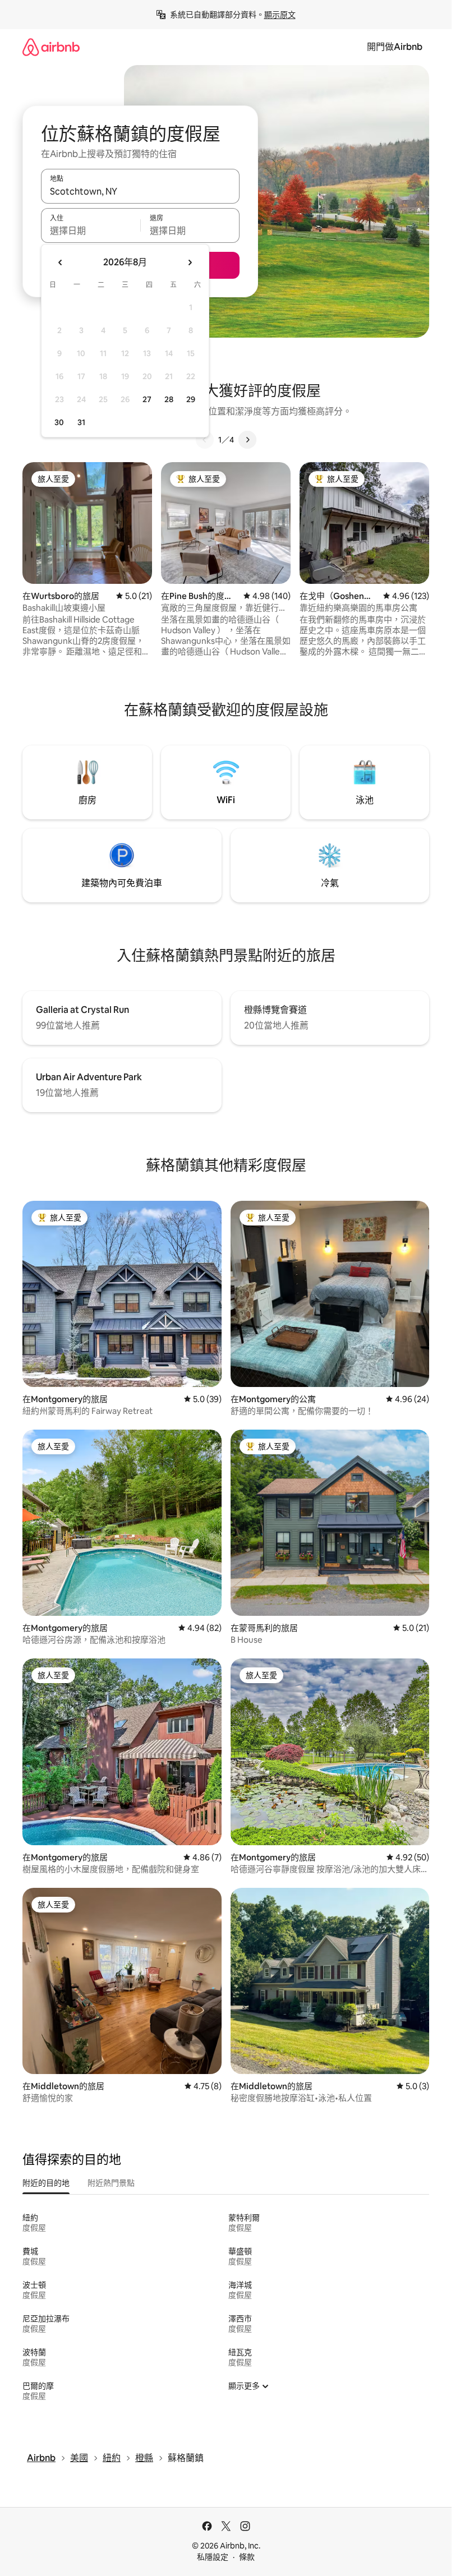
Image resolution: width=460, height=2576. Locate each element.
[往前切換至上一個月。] (61, 262)
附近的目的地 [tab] (46, 2183)
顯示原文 (280, 15)
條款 (247, 2557)
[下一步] (247, 440)
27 (147, 399)
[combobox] (140, 191)
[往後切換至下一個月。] (190, 262)
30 (59, 422)
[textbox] (91, 231)
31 (81, 422)
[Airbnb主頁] (51, 47)
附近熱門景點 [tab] (111, 2183)
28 (169, 399)
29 (191, 399)
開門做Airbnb (395, 47)
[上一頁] (205, 440)
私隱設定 (213, 2557)
